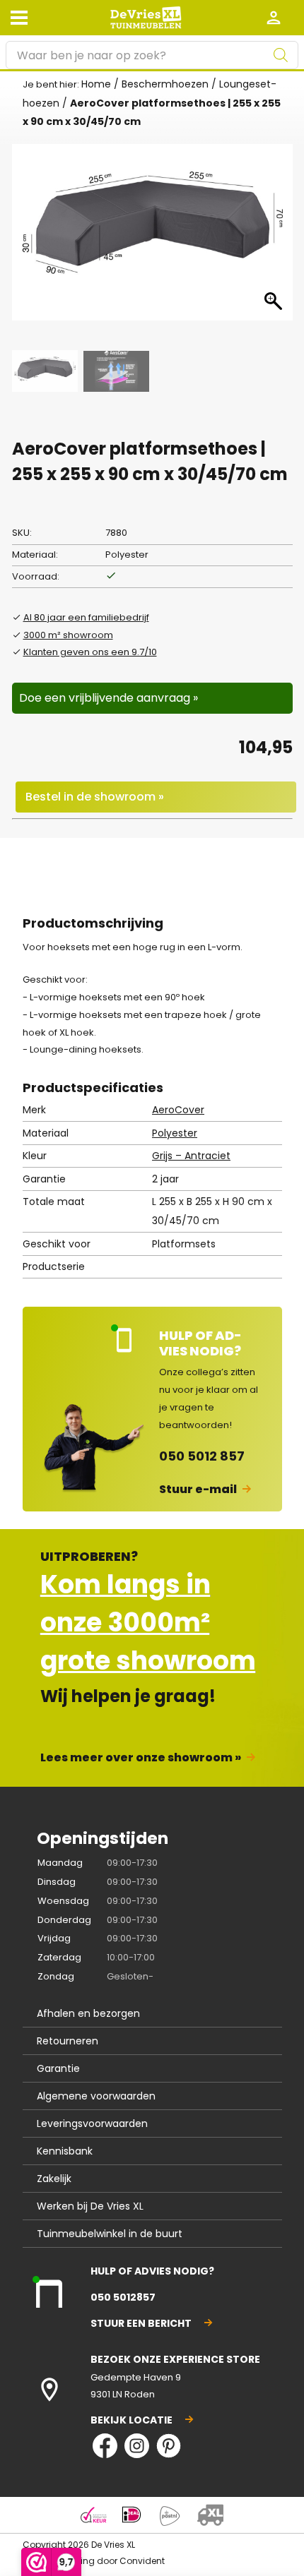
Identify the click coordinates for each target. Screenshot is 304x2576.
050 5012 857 (202, 1456)
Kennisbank (65, 2151)
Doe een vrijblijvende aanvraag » (109, 698)
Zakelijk (54, 2179)
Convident (142, 2561)
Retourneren (68, 2041)
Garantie (58, 2068)
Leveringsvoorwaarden (92, 2123)
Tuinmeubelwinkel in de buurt (110, 2234)
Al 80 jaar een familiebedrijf (86, 617)
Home (96, 84)
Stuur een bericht (141, 2323)
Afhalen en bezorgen (88, 2013)
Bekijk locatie (131, 2420)
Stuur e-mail (198, 1489)
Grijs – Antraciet (191, 1156)
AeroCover (178, 1110)
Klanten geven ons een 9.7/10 (90, 652)
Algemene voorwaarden (96, 2096)
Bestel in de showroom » (95, 797)
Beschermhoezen (165, 84)
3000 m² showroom (68, 635)
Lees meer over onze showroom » (141, 1757)
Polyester (175, 1133)
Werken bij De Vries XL (90, 2206)
